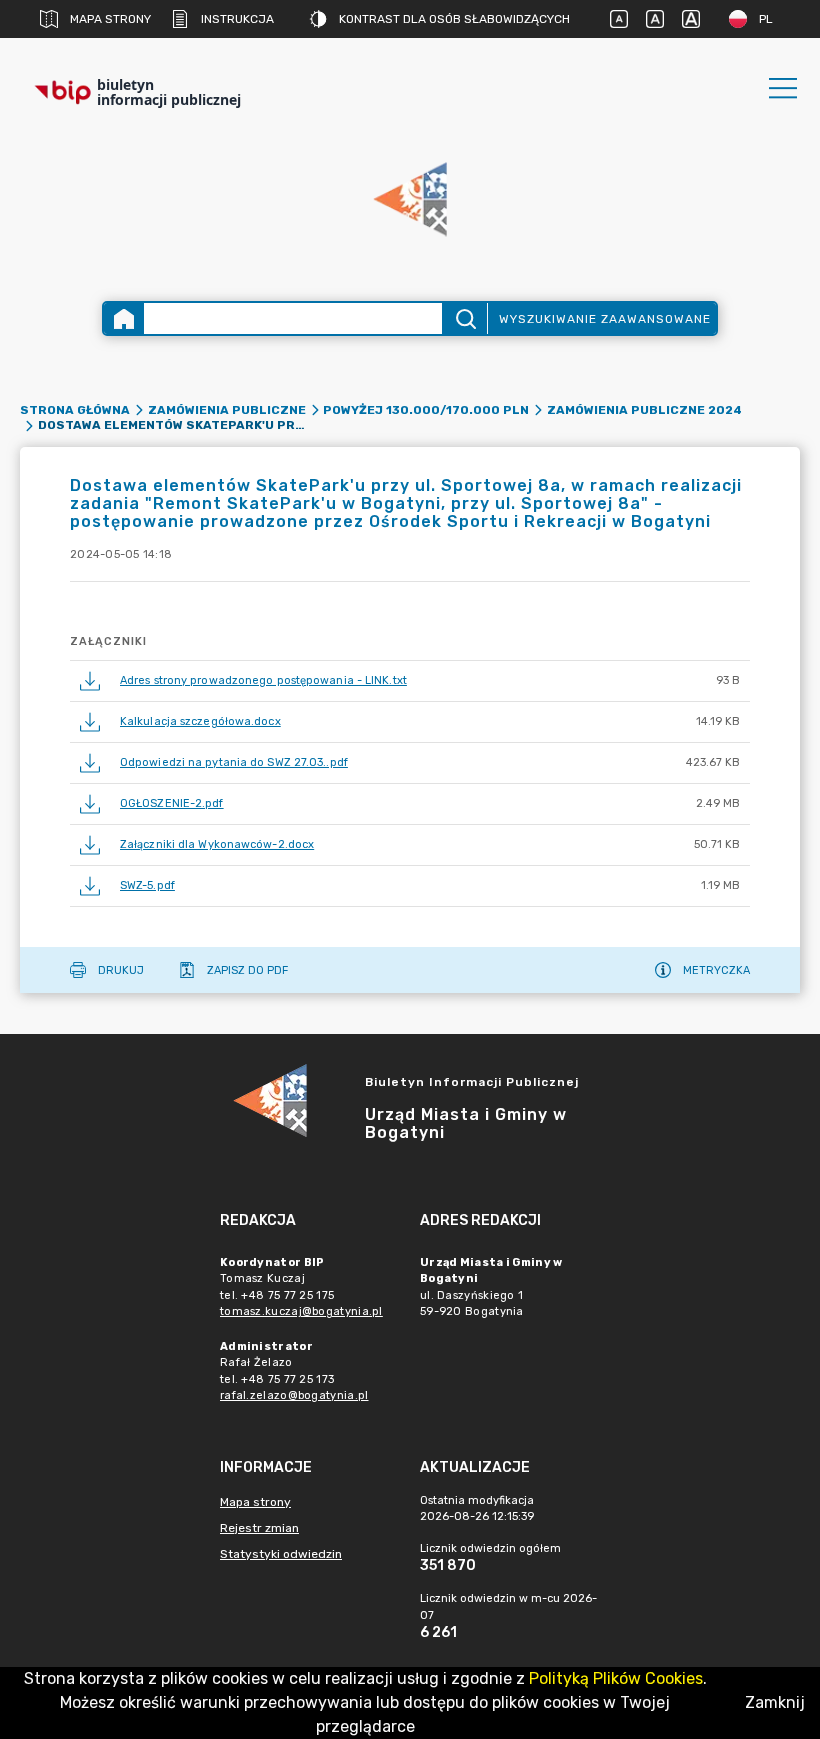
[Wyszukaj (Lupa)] (464, 318)
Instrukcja (237, 19)
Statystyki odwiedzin (281, 1554)
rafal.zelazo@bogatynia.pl (294, 1395)
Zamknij (775, 1702)
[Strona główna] (124, 318)
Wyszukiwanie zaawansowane (605, 319)
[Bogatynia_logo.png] (410, 200)
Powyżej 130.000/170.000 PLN (426, 410)
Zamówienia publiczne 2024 (644, 410)
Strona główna (75, 410)
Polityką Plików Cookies (616, 1678)
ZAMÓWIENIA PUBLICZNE (227, 410)
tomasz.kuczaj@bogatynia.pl (301, 1311)
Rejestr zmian (259, 1528)
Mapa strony (110, 19)
